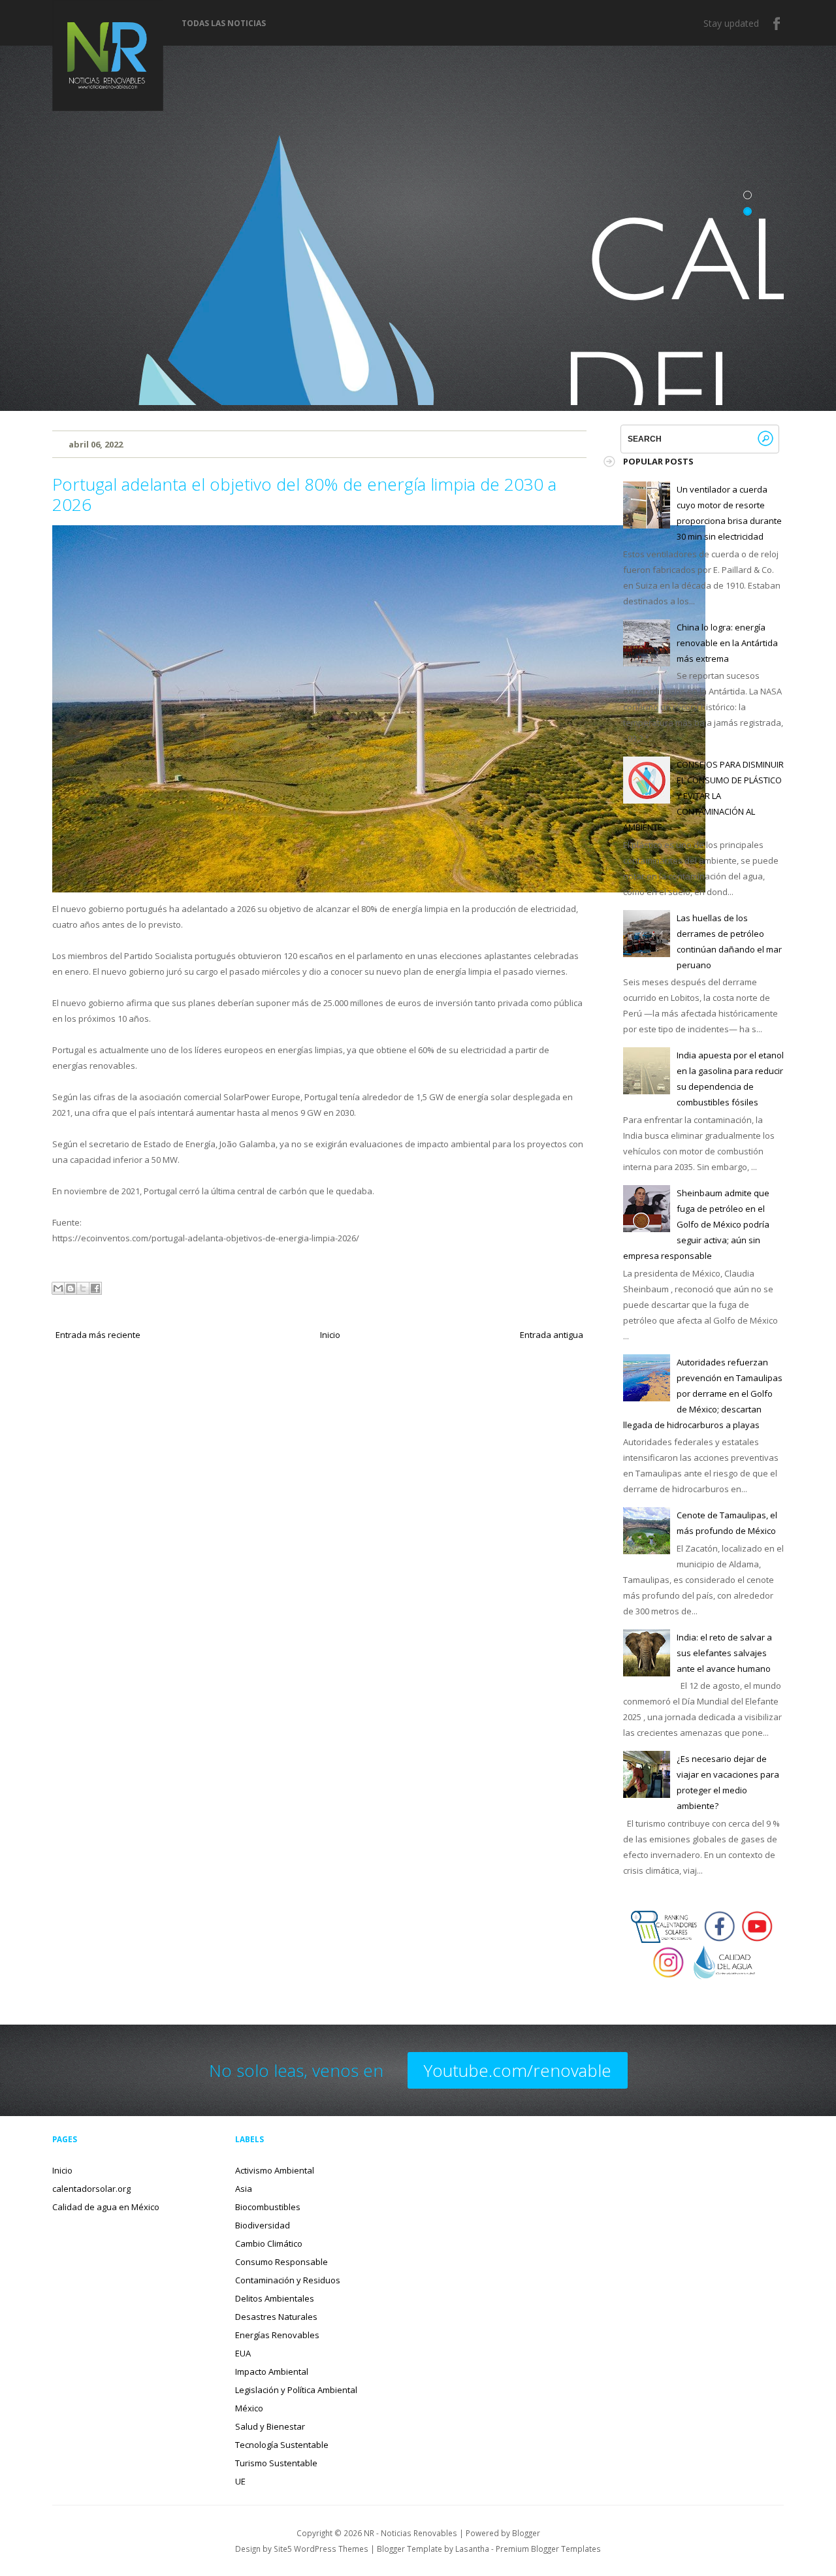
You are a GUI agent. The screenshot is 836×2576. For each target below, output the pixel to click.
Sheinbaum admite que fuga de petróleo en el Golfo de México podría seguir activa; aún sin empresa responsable (696, 1224)
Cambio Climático (269, 2243)
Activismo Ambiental (275, 2170)
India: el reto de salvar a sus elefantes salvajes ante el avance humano (724, 1653)
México (249, 2408)
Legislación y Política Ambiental (296, 2390)
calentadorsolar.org (91, 2189)
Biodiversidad (263, 2225)
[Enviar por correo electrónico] (58, 1288)
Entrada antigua (552, 1335)
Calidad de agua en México (106, 2207)
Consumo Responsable (281, 2262)
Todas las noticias (224, 24)
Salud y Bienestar (270, 2426)
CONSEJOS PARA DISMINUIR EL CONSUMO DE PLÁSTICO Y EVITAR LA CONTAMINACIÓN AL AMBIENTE (703, 796)
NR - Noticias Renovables (410, 2533)
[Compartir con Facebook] (95, 1288)
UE (240, 2481)
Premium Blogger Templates (548, 2549)
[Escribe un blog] (71, 1288)
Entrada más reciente (98, 1335)
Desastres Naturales (276, 2317)
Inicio (330, 1335)
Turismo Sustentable (276, 2463)
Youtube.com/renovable (518, 2070)
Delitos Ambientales (275, 2298)
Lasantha (472, 2549)
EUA (243, 2353)
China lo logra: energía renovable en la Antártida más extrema (727, 643)
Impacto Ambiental (272, 2372)
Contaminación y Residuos (288, 2280)
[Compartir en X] (83, 1288)
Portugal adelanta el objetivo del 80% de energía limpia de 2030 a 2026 (304, 494)
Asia (244, 2189)
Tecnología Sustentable (282, 2445)
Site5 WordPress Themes (321, 2549)
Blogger (526, 2533)
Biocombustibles (268, 2207)
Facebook (777, 24)
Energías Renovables (277, 2335)
